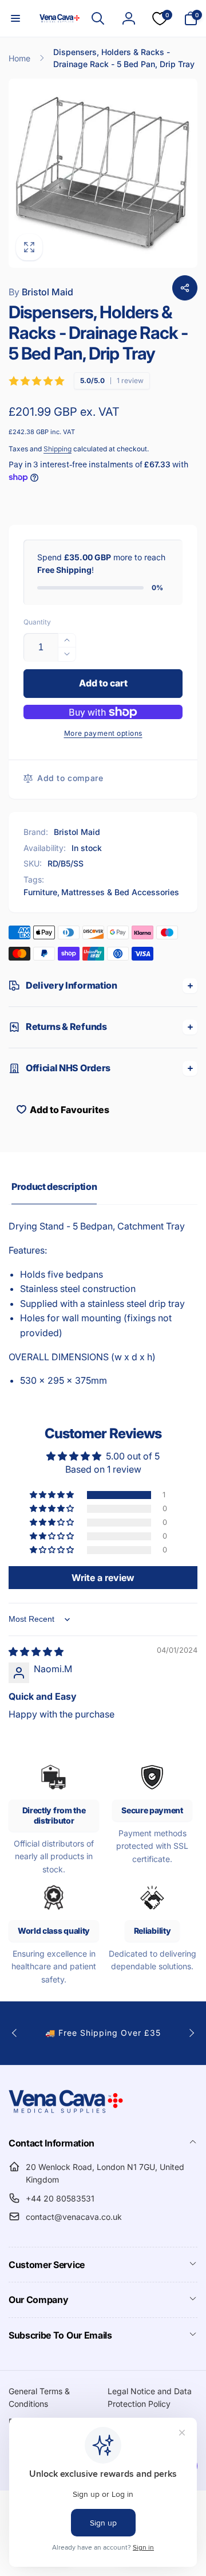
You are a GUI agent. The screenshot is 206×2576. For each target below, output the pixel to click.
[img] (36, 1652)
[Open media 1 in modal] (103, 173)
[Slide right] (191, 2033)
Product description (54, 1186)
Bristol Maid (41, 292)
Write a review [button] (103, 1578)
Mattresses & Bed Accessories (120, 892)
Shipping (58, 449)
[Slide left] (15, 2033)
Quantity (37, 622)
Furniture (40, 892)
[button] (15, 18)
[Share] (185, 288)
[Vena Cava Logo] (66, 2113)
